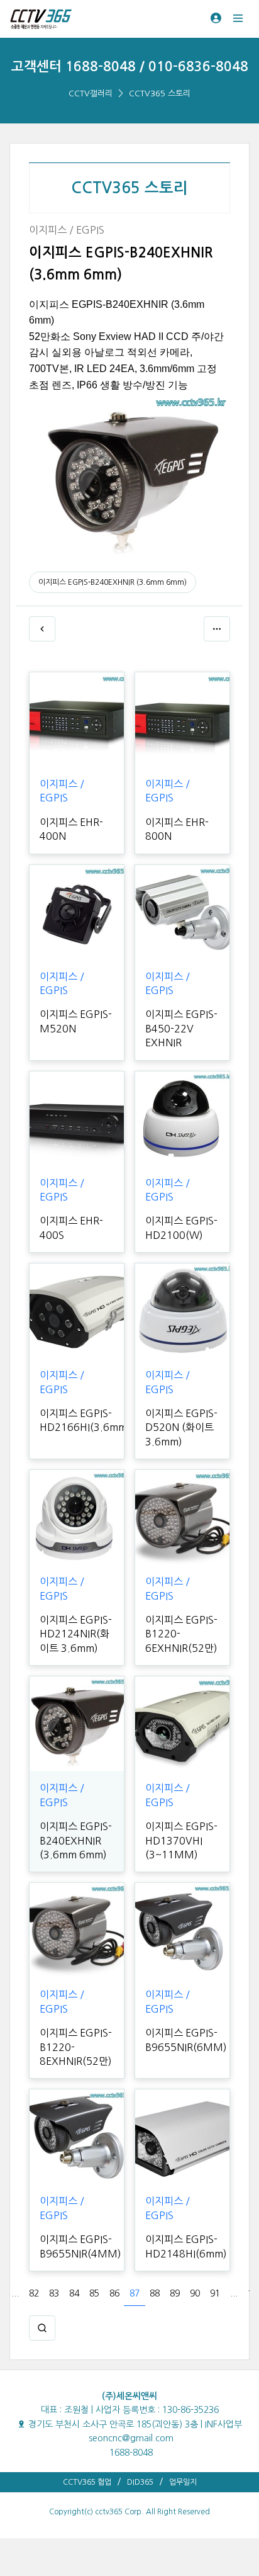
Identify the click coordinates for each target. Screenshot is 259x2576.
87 (135, 2293)
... (15, 2293)
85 (94, 2293)
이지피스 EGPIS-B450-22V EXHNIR (181, 1028)
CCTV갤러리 (91, 93)
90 (195, 2293)
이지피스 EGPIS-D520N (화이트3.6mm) (181, 1427)
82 (34, 2293)
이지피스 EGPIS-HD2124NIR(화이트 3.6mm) (76, 1634)
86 (114, 2293)
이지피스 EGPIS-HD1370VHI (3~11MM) (181, 1840)
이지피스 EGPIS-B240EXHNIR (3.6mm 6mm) (113, 582)
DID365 (140, 2482)
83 (54, 2293)
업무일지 (183, 2482)
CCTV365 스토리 (160, 93)
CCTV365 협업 (87, 2482)
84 (74, 2293)
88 (155, 2293)
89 (175, 2293)
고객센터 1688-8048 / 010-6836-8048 (130, 66)
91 (215, 2293)
